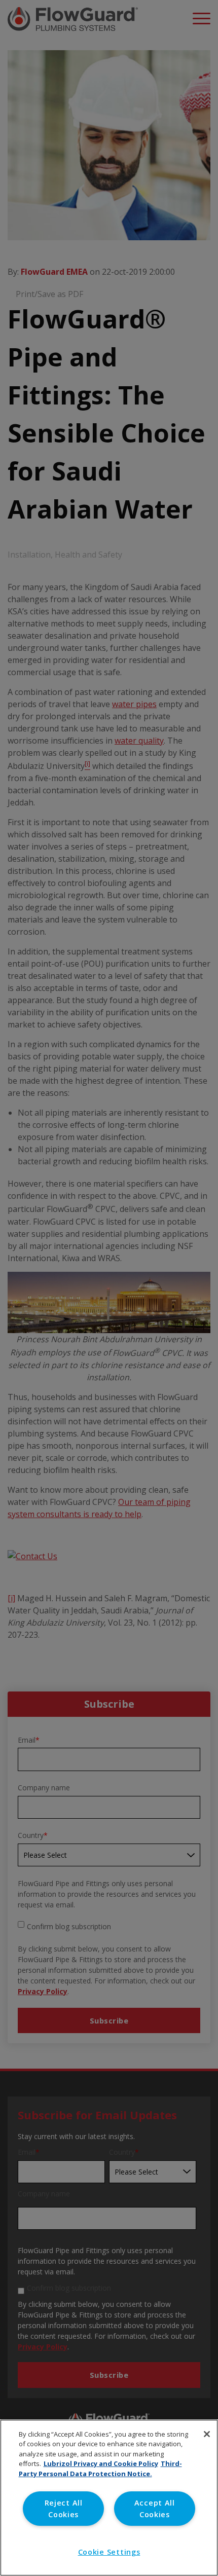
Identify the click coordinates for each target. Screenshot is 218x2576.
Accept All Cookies (155, 2509)
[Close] (207, 2434)
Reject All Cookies (64, 2509)
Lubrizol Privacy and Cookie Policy (101, 2463)
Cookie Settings (109, 2552)
